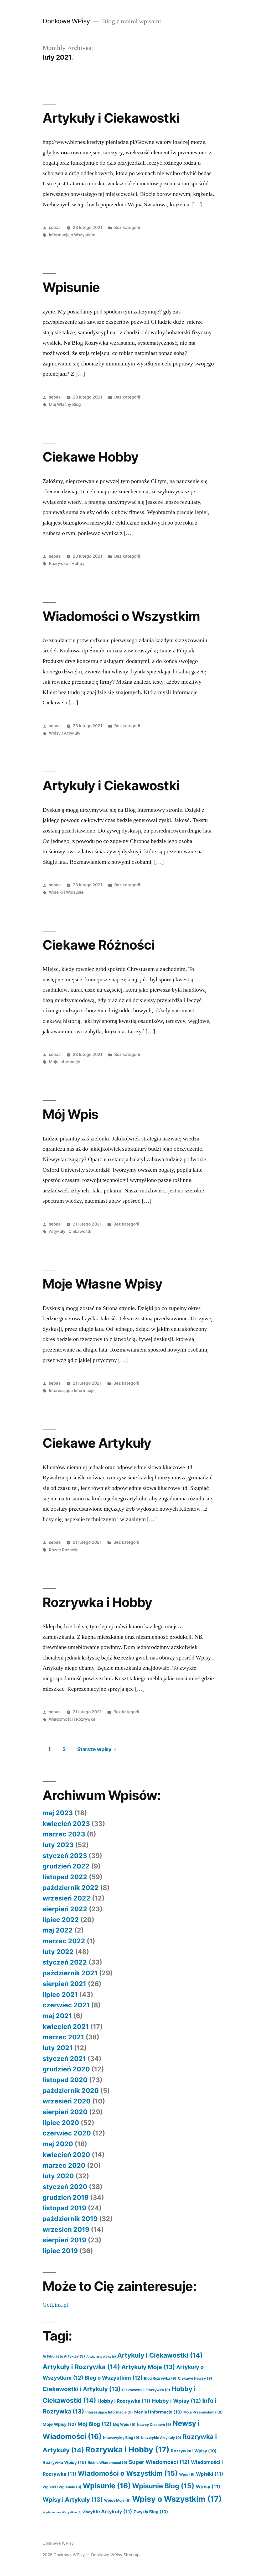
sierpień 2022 (65, 1909)
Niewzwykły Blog (121, 2438)
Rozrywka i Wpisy (194, 2451)
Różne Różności (64, 1550)
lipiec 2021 (60, 1994)
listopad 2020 (65, 2080)
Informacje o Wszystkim (72, 235)
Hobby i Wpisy (176, 2401)
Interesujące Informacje (72, 1391)
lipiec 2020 (61, 2123)
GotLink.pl (55, 2305)
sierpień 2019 (64, 2240)
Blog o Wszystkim (114, 2378)
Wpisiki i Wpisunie (66, 892)
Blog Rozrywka (160, 2378)
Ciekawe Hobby (90, 457)
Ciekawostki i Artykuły (82, 2389)
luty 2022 (58, 1952)
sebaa (55, 227)
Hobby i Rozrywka (124, 2401)
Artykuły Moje (148, 2367)
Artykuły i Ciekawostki (111, 118)
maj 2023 (58, 1813)
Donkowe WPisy (66, 21)
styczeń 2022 (65, 1962)
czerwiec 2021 (66, 2005)
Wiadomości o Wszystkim (121, 616)
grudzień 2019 (66, 2197)
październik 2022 (71, 1888)
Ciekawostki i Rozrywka (146, 2390)
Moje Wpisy (59, 2424)
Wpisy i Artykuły (65, 733)
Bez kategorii (127, 227)
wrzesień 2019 (66, 2229)
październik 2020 (71, 2091)
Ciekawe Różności (98, 945)
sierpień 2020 (65, 2112)
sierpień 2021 (64, 1984)
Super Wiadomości (159, 2462)
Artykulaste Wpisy (101, 2357)
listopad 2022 (65, 1877)
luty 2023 (58, 1845)
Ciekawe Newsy (195, 2378)
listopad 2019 (64, 2208)
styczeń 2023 (65, 1856)
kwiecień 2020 (66, 2155)
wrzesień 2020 (67, 2101)
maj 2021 (57, 2016)
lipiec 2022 (61, 1920)
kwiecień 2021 (66, 2027)
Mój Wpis (70, 1114)
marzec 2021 (63, 2037)
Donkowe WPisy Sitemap (115, 2555)
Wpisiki (210, 2474)
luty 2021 (58, 2048)
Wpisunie (71, 287)
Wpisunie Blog (163, 2486)
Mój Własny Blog (65, 404)
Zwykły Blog (151, 2512)
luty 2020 (58, 2176)
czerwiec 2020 (67, 2133)
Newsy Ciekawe (154, 2425)
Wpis (187, 2474)
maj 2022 (58, 1930)
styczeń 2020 (65, 2187)
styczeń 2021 (64, 2059)
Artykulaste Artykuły (64, 2356)
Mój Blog (95, 2424)
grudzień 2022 (66, 1866)
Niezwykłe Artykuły (161, 2438)
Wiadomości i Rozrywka (72, 1719)
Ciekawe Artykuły (97, 1443)
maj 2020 (58, 2144)
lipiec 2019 (60, 2251)
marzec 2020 (64, 2165)
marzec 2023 (64, 1834)
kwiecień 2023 (66, 1824)
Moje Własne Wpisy (102, 1284)
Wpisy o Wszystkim (177, 2499)
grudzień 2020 (66, 2069)
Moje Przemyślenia (203, 2412)
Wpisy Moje (117, 2500)
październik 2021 (70, 1973)
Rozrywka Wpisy (64, 2462)
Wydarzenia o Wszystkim (62, 2512)
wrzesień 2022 (66, 1898)
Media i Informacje (158, 2412)
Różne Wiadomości (108, 2463)
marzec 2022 (64, 1941)
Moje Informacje (64, 1062)
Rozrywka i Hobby (67, 564)
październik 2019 (70, 2219)
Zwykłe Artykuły (107, 2511)
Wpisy (208, 2486)
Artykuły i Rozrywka (81, 2367)
